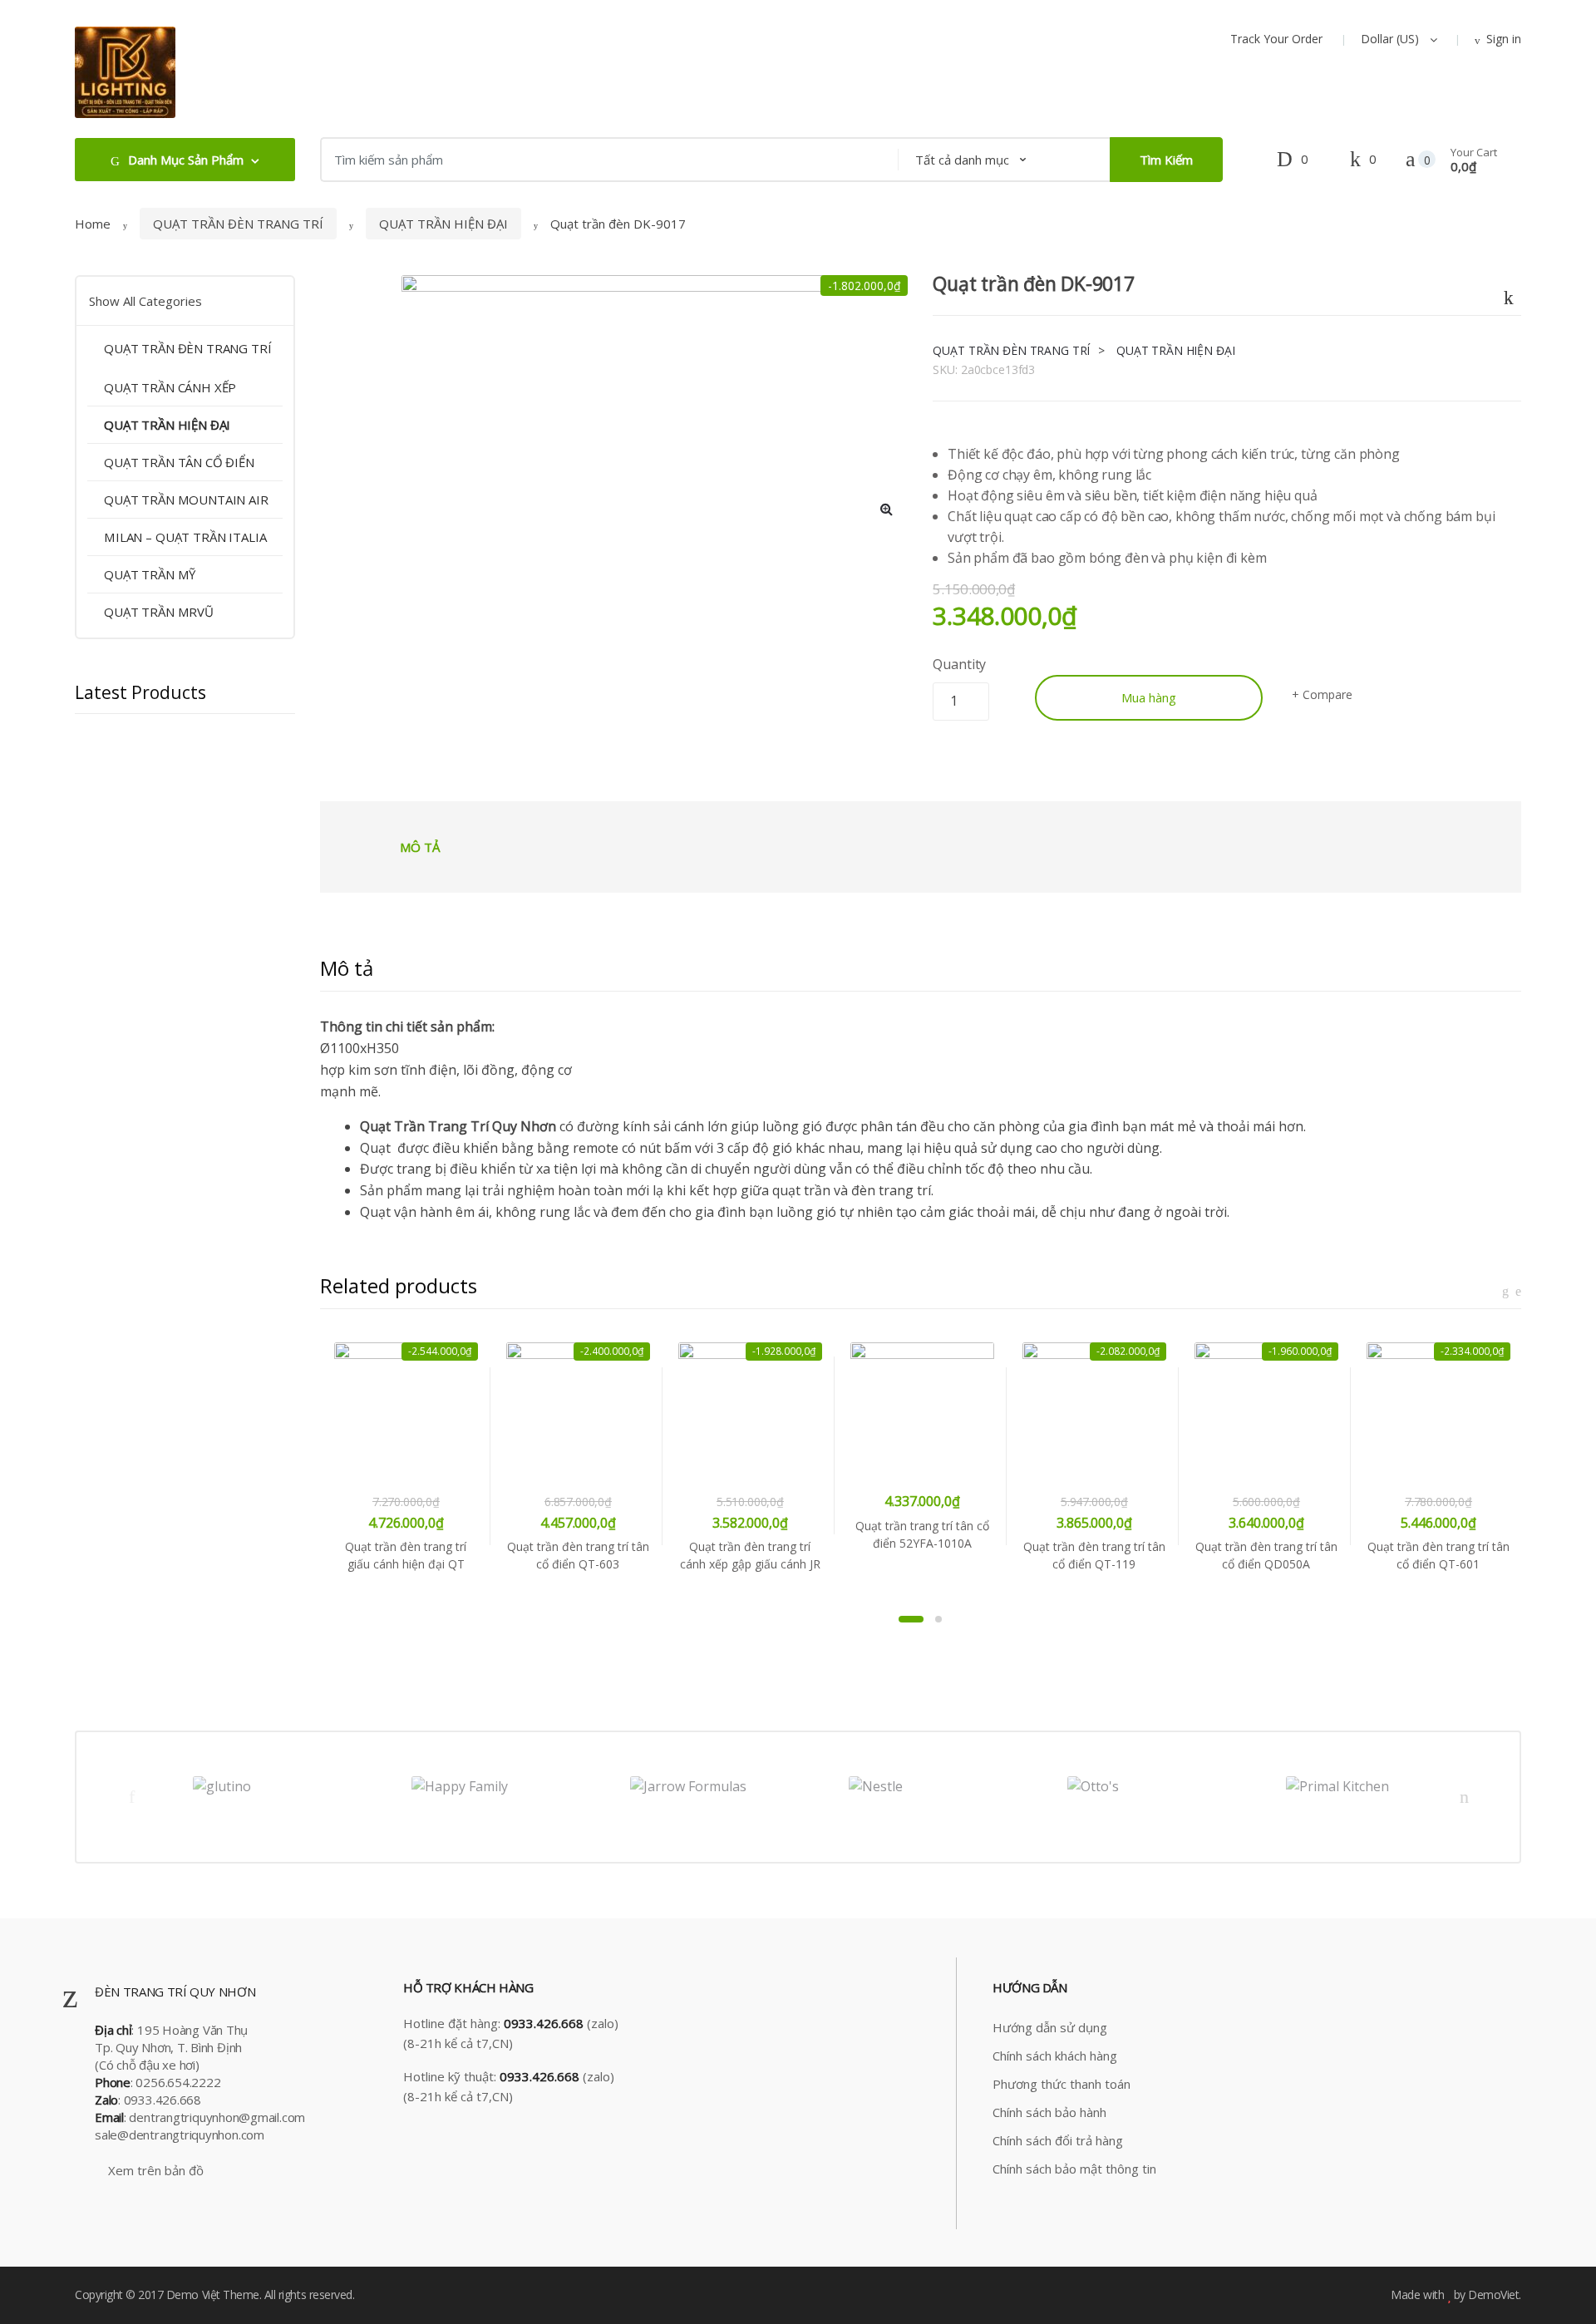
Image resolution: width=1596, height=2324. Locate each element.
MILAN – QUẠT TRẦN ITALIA (185, 537)
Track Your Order (1276, 39)
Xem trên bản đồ (154, 2170)
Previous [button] (131, 1796)
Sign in (1504, 39)
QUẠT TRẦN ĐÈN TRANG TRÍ (238, 224)
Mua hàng (1149, 697)
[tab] (420, 847)
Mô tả (420, 847)
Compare (1327, 694)
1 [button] (911, 1619)
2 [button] (938, 1619)
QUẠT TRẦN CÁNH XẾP (170, 387)
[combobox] (604, 160)
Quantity (959, 664)
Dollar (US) (1392, 39)
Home (93, 224)
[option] (614, 403)
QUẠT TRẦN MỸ (150, 574)
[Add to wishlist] (1510, 294)
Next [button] (1465, 1796)
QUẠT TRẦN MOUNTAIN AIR (186, 500)
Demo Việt (193, 2294)
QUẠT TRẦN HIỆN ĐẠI (443, 224)
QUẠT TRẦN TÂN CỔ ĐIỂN (179, 462)
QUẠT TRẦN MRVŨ (159, 612)
